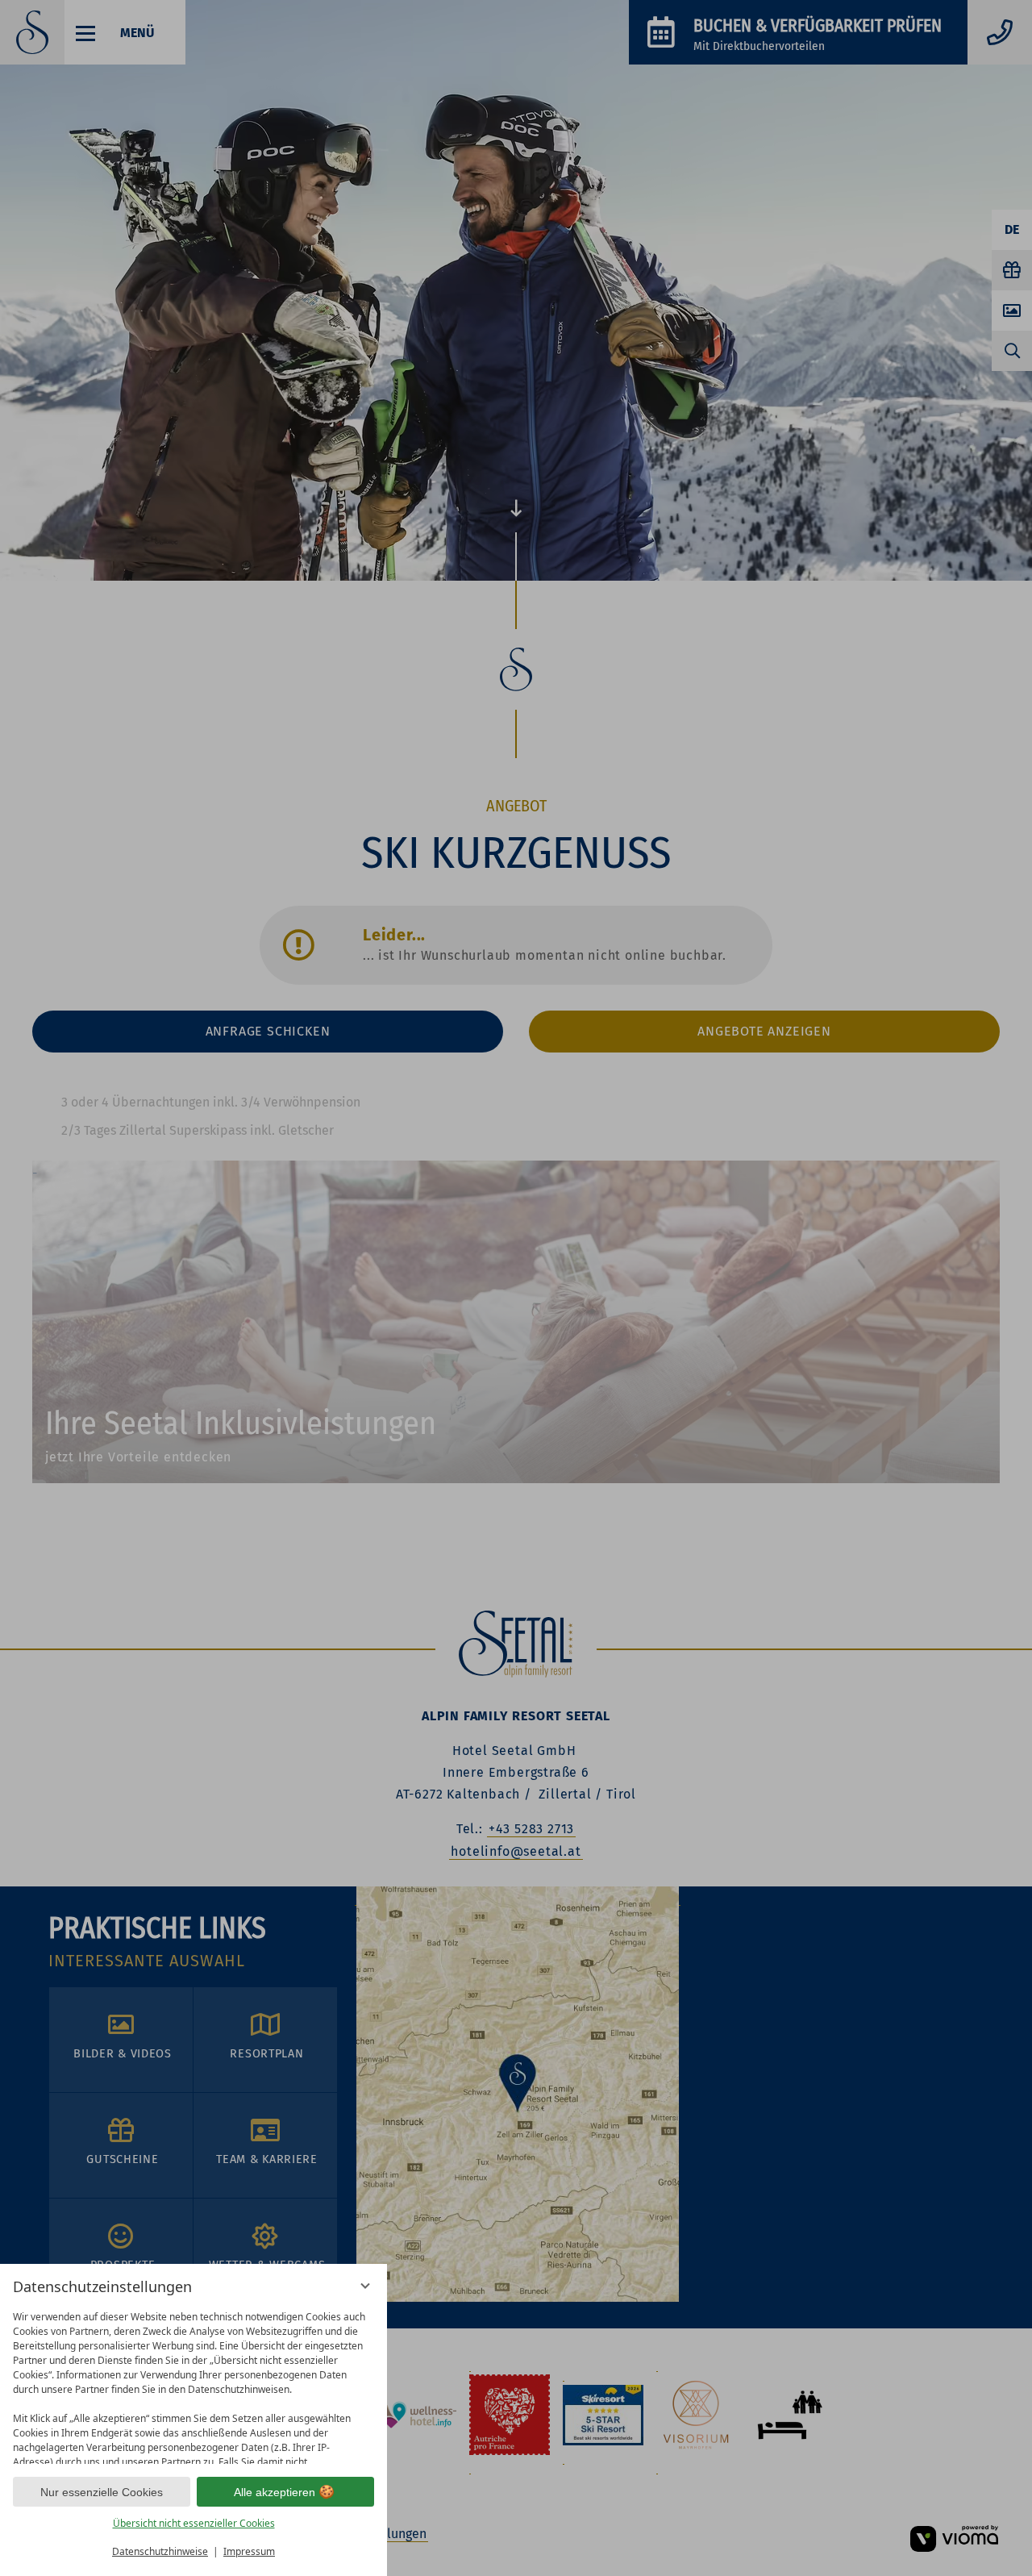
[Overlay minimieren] (365, 2286)
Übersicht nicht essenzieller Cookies (194, 2523)
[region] (193, 2384)
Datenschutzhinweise (160, 2551)
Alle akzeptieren (275, 2492)
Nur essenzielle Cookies (102, 2492)
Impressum (249, 2551)
